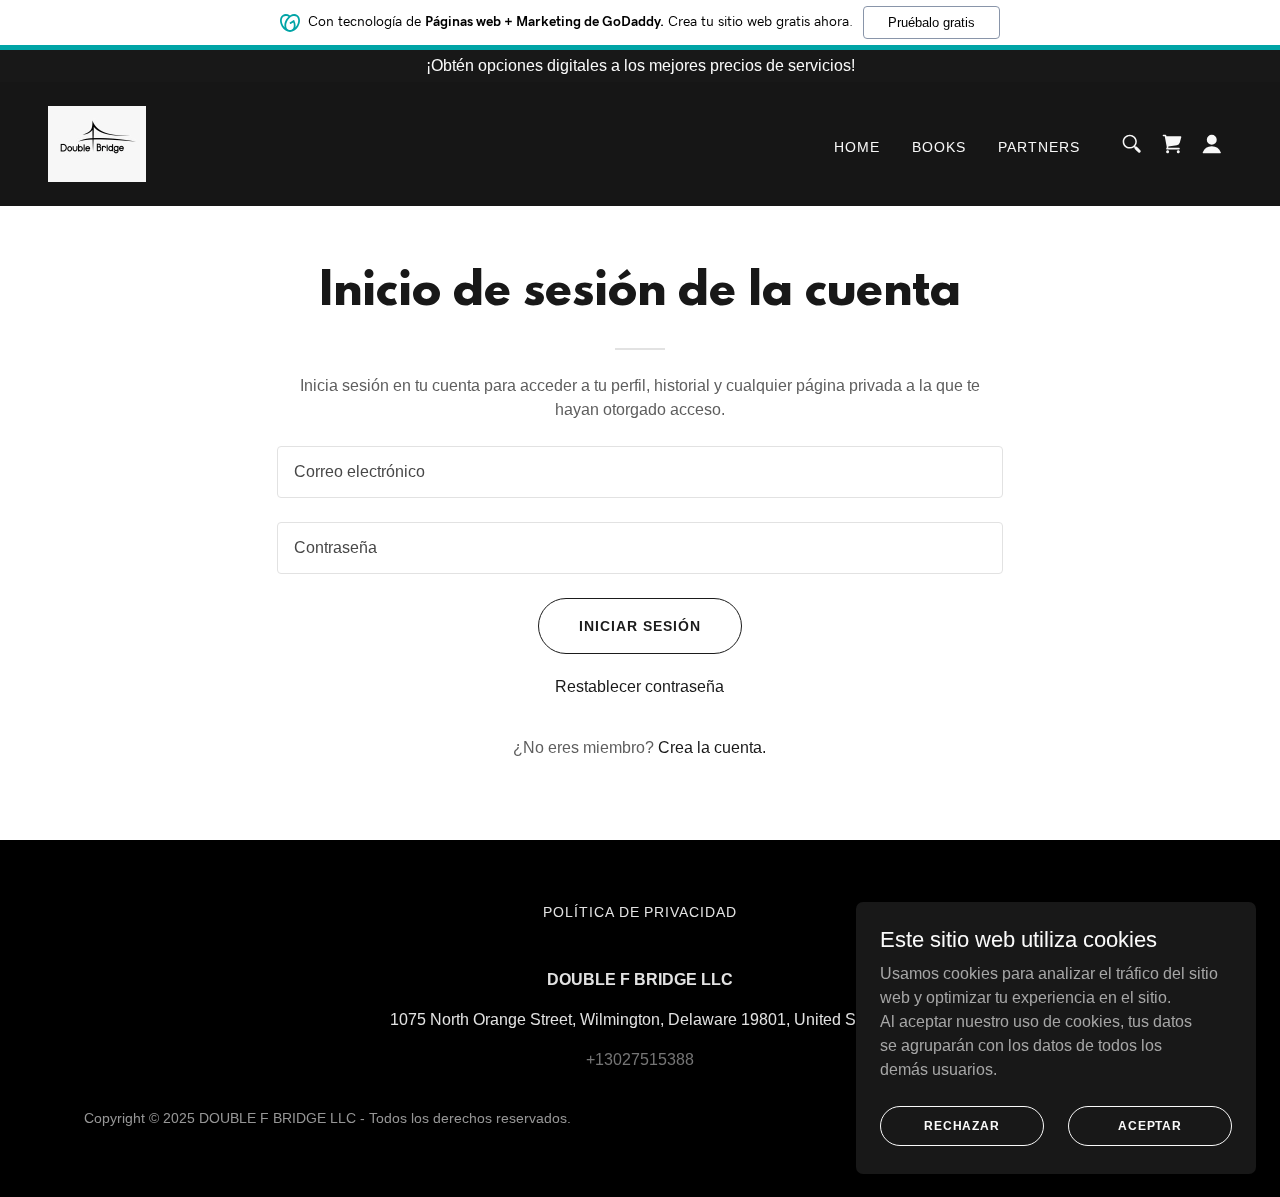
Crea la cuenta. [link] (712, 747)
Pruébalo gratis (931, 22)
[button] (1212, 144)
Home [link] (857, 147)
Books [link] (939, 147)
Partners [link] (1039, 147)
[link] (97, 142)
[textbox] (639, 472)
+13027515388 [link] (640, 1059)
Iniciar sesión (640, 626)
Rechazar (962, 1125)
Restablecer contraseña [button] (639, 686)
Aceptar (1150, 1125)
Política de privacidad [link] (640, 912)
